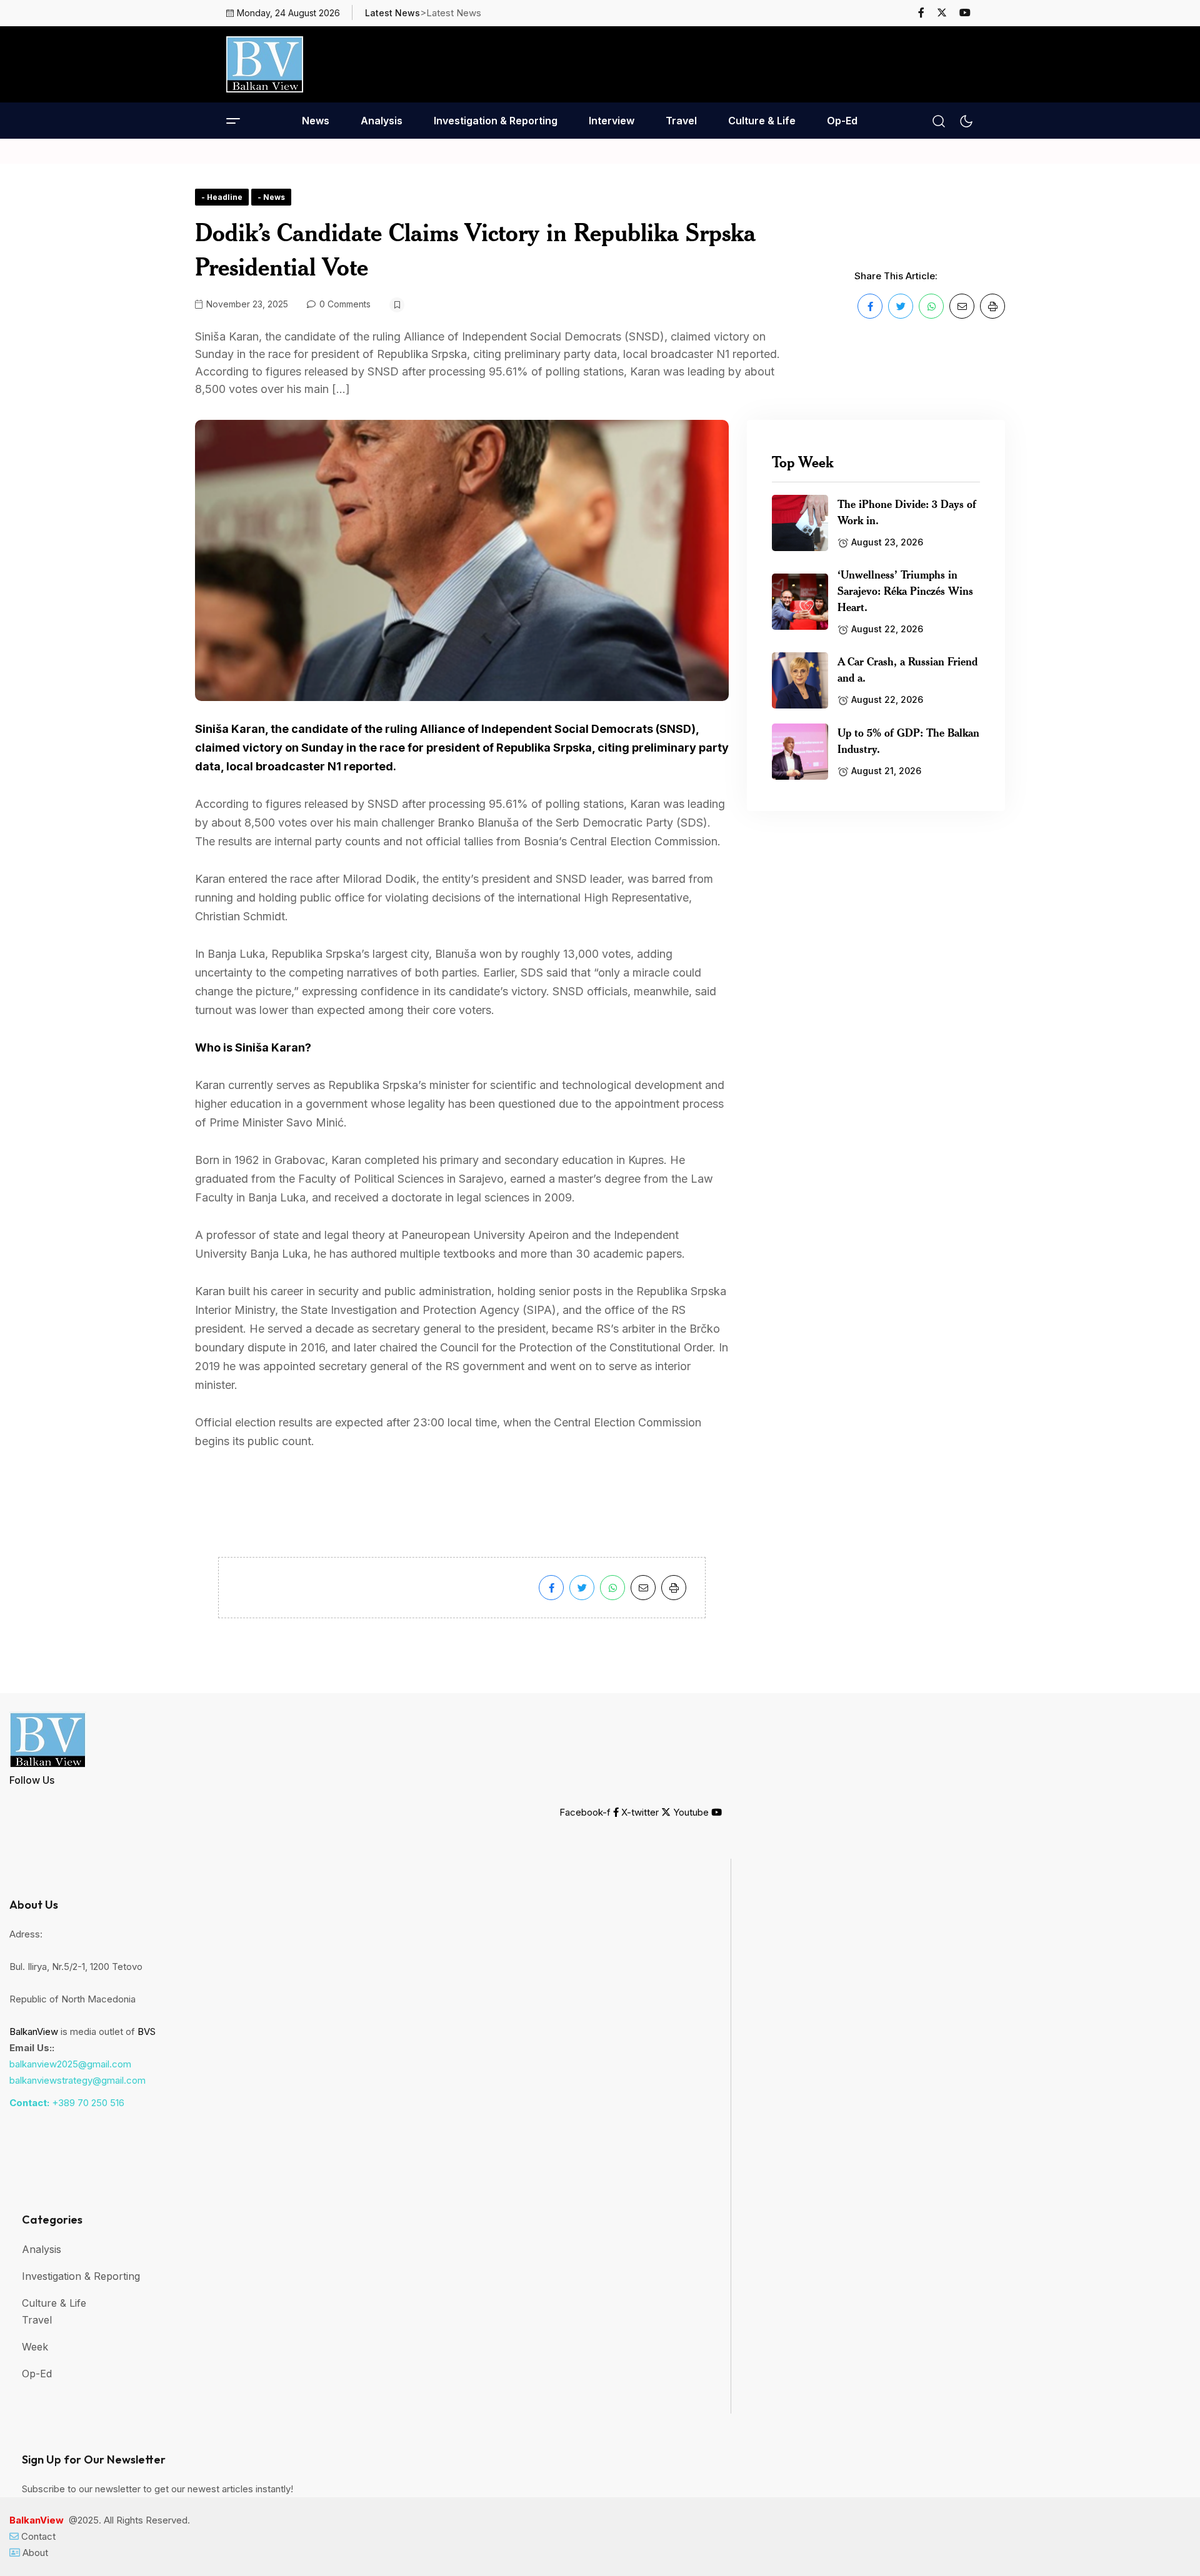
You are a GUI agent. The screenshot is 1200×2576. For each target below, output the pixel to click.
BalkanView (34, 2031)
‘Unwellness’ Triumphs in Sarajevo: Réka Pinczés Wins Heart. (905, 590)
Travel (681, 121)
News (316, 121)
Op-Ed (842, 121)
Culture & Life (762, 121)
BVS (147, 2031)
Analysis (382, 121)
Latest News (392, 13)
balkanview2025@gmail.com (70, 2064)
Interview (612, 121)
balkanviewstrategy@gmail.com (77, 2080)
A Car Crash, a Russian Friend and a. (907, 669)
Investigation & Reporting (496, 121)
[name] (927, 12)
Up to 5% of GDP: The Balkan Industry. (908, 740)
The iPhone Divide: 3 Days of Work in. (907, 512)
